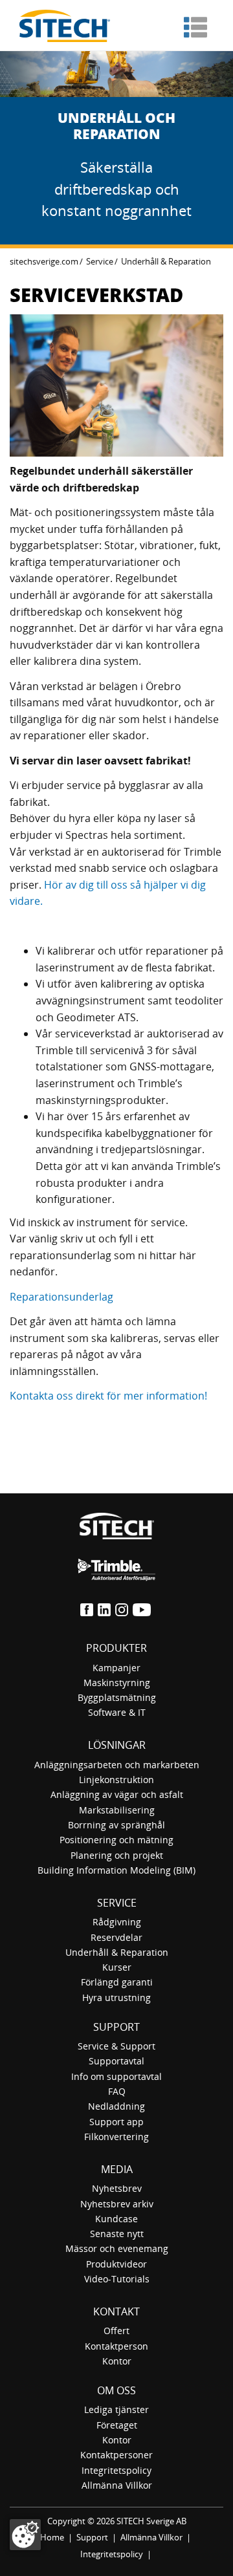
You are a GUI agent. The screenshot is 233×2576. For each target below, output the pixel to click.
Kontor (117, 2361)
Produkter (116, 1648)
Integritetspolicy (116, 2470)
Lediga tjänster (116, 2409)
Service (100, 261)
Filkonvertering (116, 2137)
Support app (116, 2122)
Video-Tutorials (117, 2279)
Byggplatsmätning (117, 1697)
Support (116, 2027)
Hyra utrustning (116, 1997)
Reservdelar (116, 1937)
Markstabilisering (117, 1810)
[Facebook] (88, 1608)
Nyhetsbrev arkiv (117, 2204)
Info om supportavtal (116, 2076)
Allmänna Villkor (117, 2485)
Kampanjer (116, 1668)
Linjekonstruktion (116, 1780)
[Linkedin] (105, 1608)
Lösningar (117, 1745)
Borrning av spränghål (116, 1825)
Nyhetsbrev (117, 2188)
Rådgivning (117, 1922)
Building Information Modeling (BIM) (116, 1870)
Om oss (116, 2390)
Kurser (117, 1967)
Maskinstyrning (117, 1683)
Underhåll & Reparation (117, 1952)
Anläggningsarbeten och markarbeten (117, 1765)
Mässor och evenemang (117, 2248)
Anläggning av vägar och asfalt (117, 1794)
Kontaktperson (116, 2346)
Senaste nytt (117, 2234)
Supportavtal (116, 2061)
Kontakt (116, 2311)
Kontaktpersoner (116, 2455)
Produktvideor (116, 2264)
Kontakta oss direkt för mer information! (108, 1396)
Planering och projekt (117, 1855)
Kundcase (116, 2219)
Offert (116, 2331)
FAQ (117, 2091)
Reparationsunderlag (61, 1297)
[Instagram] (123, 1608)
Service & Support (116, 2046)
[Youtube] (143, 1608)
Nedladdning (116, 2106)
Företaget (117, 2425)
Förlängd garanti (117, 1982)
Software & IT (117, 1712)
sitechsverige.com (44, 261)
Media (117, 2169)
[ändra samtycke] (25, 2535)
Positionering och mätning (116, 1840)
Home (52, 2537)
